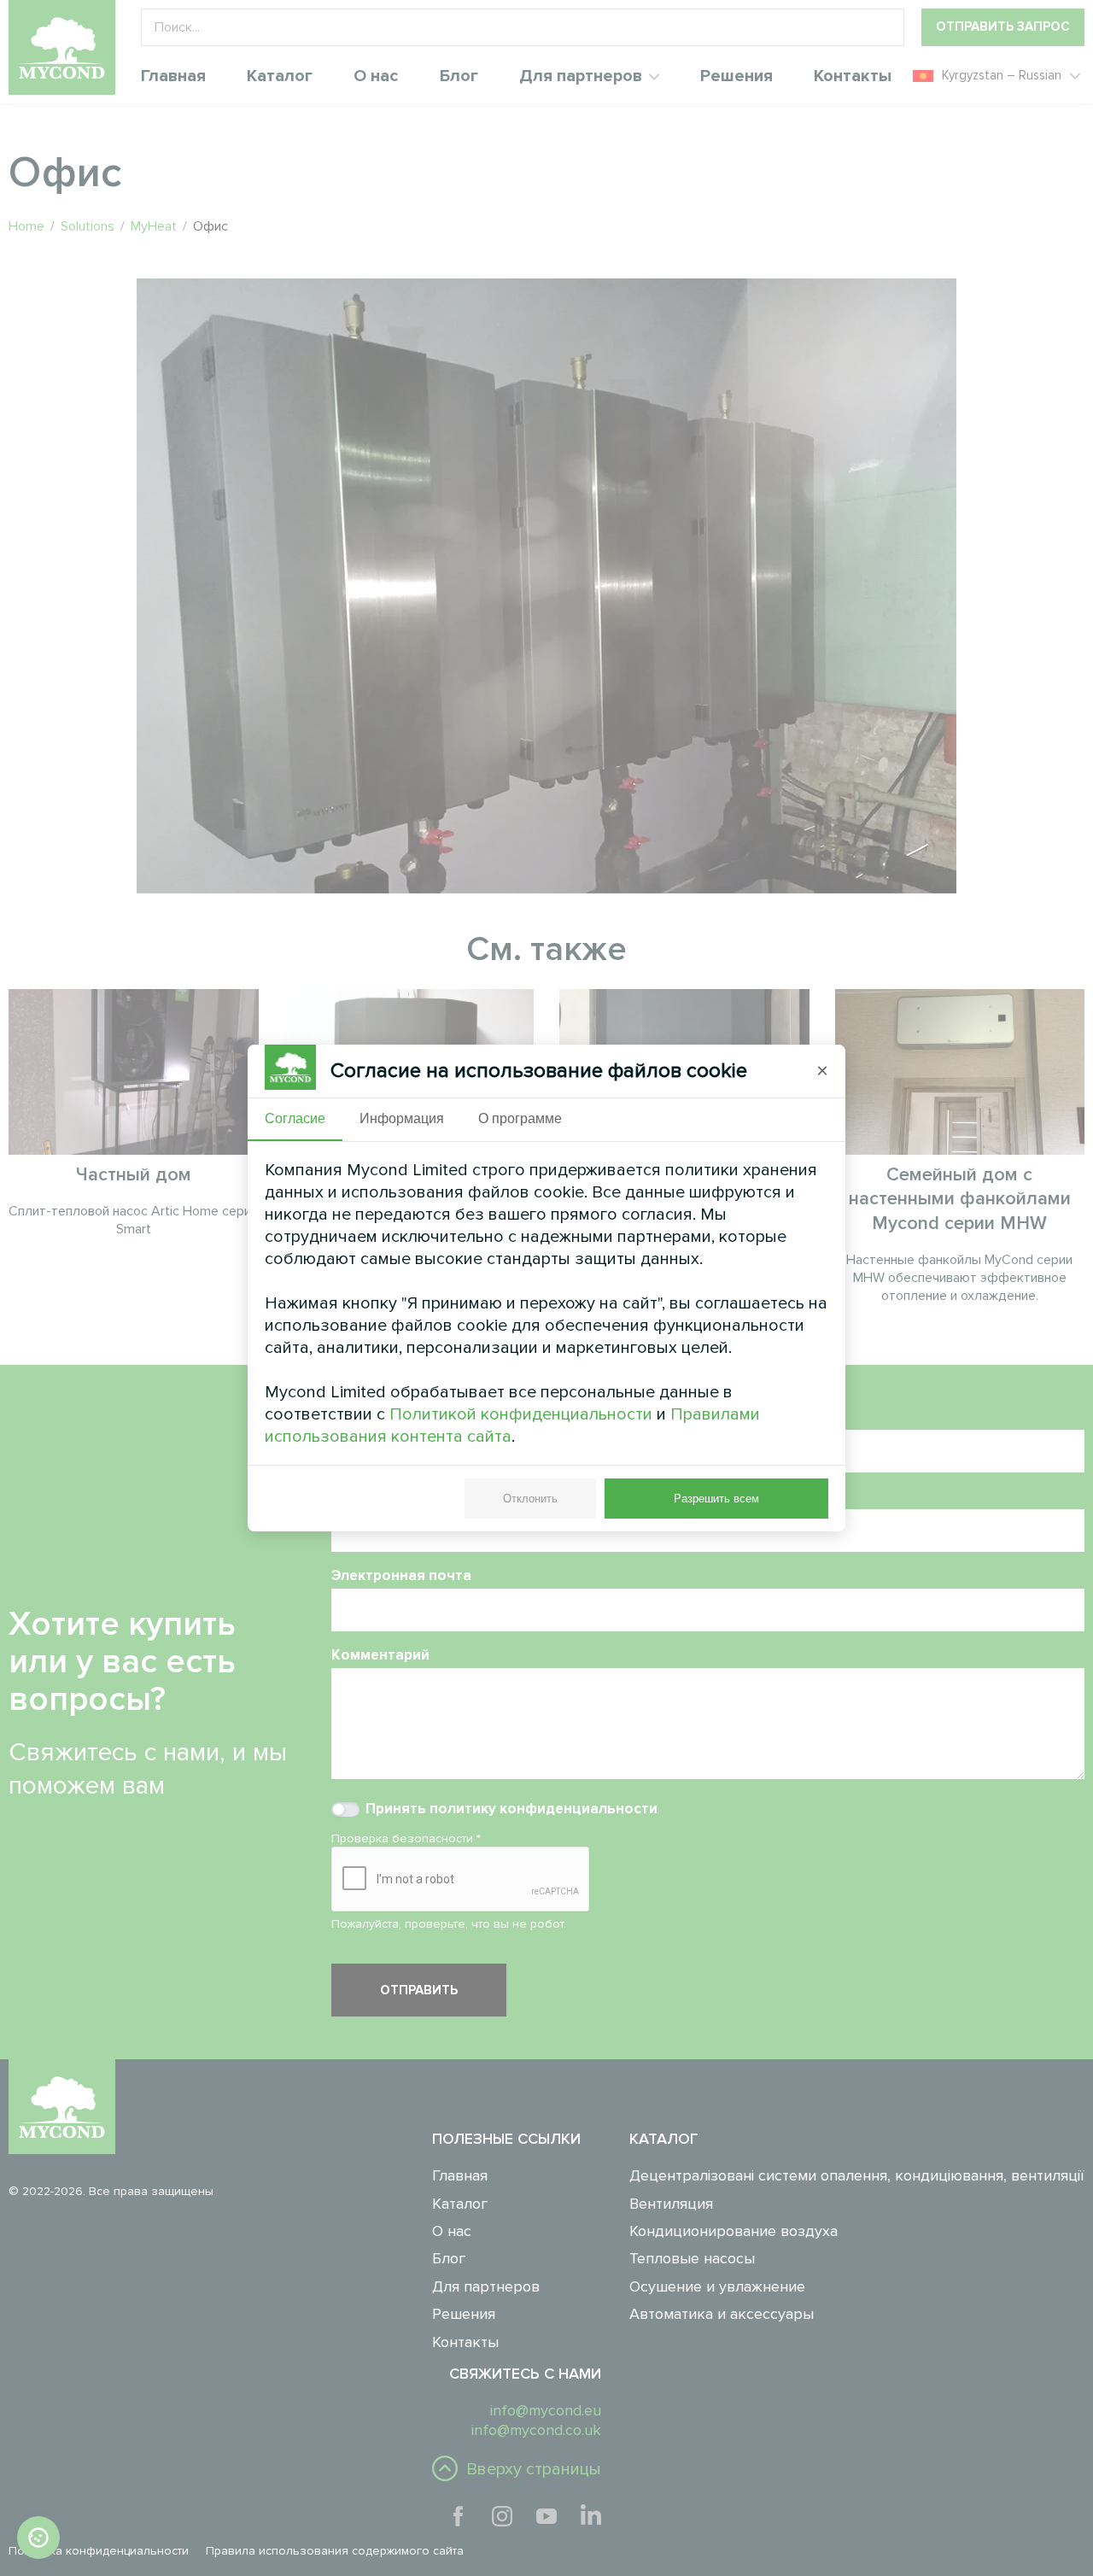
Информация (402, 1118)
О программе (520, 1118)
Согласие (295, 1118)
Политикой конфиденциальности (521, 1414)
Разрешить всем (716, 1499)
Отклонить (530, 1499)
